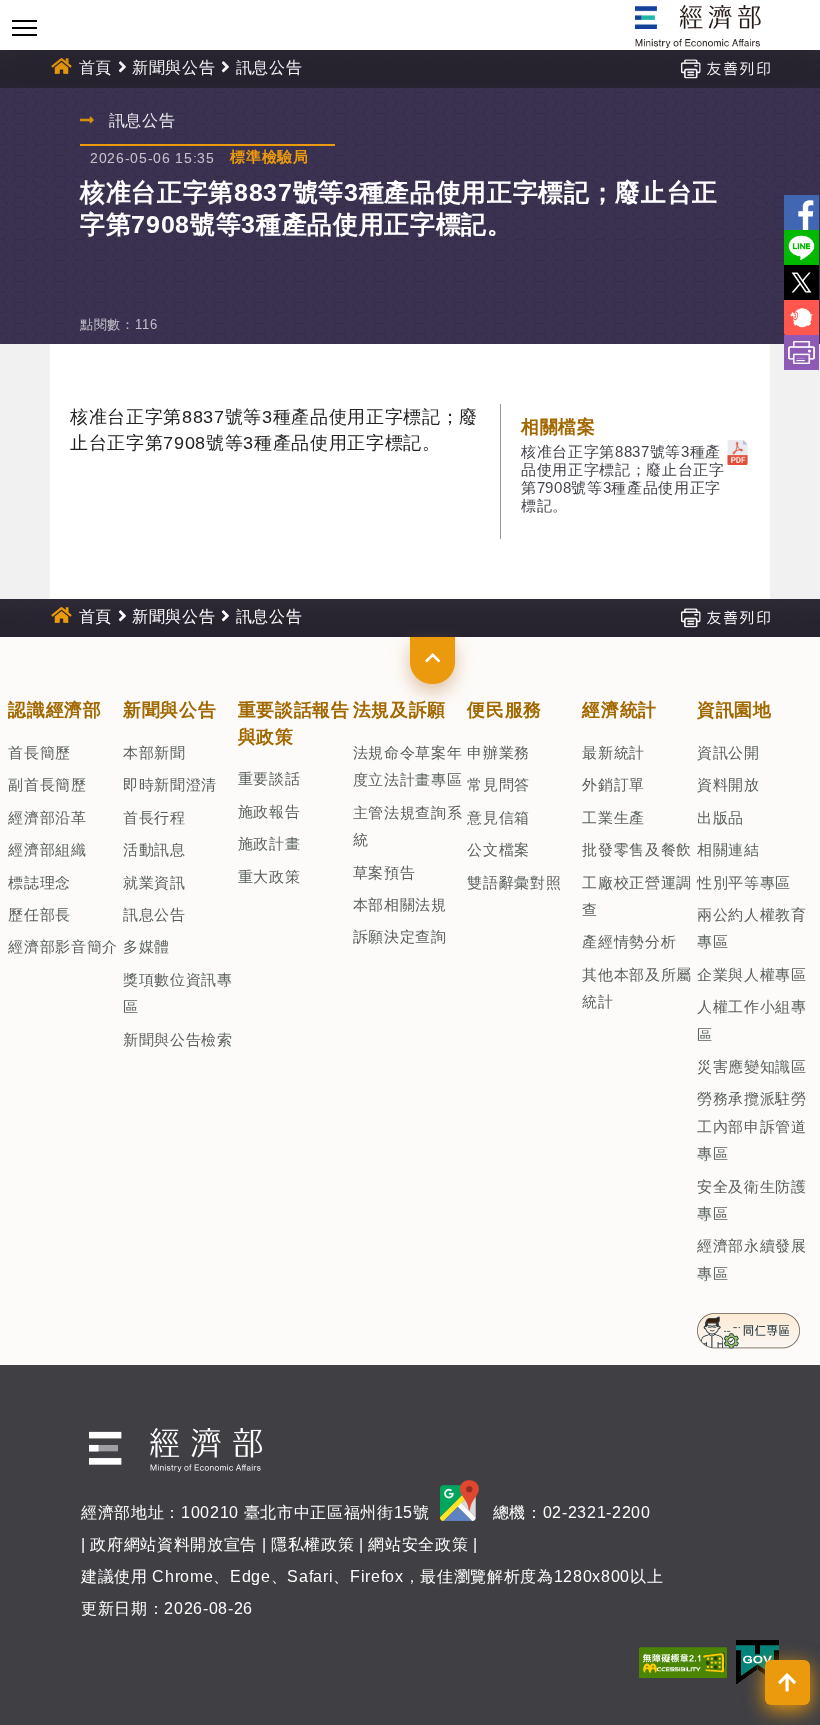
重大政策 (269, 876)
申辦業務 (498, 752)
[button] (432, 660)
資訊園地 (734, 710)
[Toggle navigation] (24, 27)
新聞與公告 (173, 67)
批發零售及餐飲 (637, 849)
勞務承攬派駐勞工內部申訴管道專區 (752, 1126)
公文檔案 (498, 849)
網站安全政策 (418, 1544)
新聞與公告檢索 (178, 1039)
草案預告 (384, 872)
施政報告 (269, 811)
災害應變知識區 (752, 1066)
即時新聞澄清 (170, 784)
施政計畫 (269, 843)
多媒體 (146, 946)
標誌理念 (39, 882)
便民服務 (504, 710)
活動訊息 (154, 849)
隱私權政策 (312, 1544)
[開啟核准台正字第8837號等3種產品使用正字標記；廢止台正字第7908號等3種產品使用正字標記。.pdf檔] (737, 451)
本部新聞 (154, 752)
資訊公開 (728, 752)
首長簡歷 (39, 752)
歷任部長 (39, 914)
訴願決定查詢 (400, 936)
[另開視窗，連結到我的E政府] (757, 1661)
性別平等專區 (744, 882)
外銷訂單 (613, 784)
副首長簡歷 (47, 784)
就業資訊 (154, 882)
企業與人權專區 (752, 974)
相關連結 (728, 849)
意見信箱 (498, 817)
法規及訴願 (399, 710)
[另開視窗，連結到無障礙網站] (683, 1661)
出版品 (720, 817)
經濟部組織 (47, 849)
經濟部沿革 (47, 817)
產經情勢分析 (629, 941)
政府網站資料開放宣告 (173, 1544)
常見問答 (498, 784)
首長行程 (154, 817)
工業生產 (613, 817)
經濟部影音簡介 (63, 946)
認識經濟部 (54, 710)
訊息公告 (154, 914)
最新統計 (613, 752)
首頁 (95, 67)
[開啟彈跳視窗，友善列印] (725, 67)
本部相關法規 (400, 904)
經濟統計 (619, 710)
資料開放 (728, 784)
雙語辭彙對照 (514, 882)
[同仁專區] (748, 1325)
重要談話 (269, 778)
